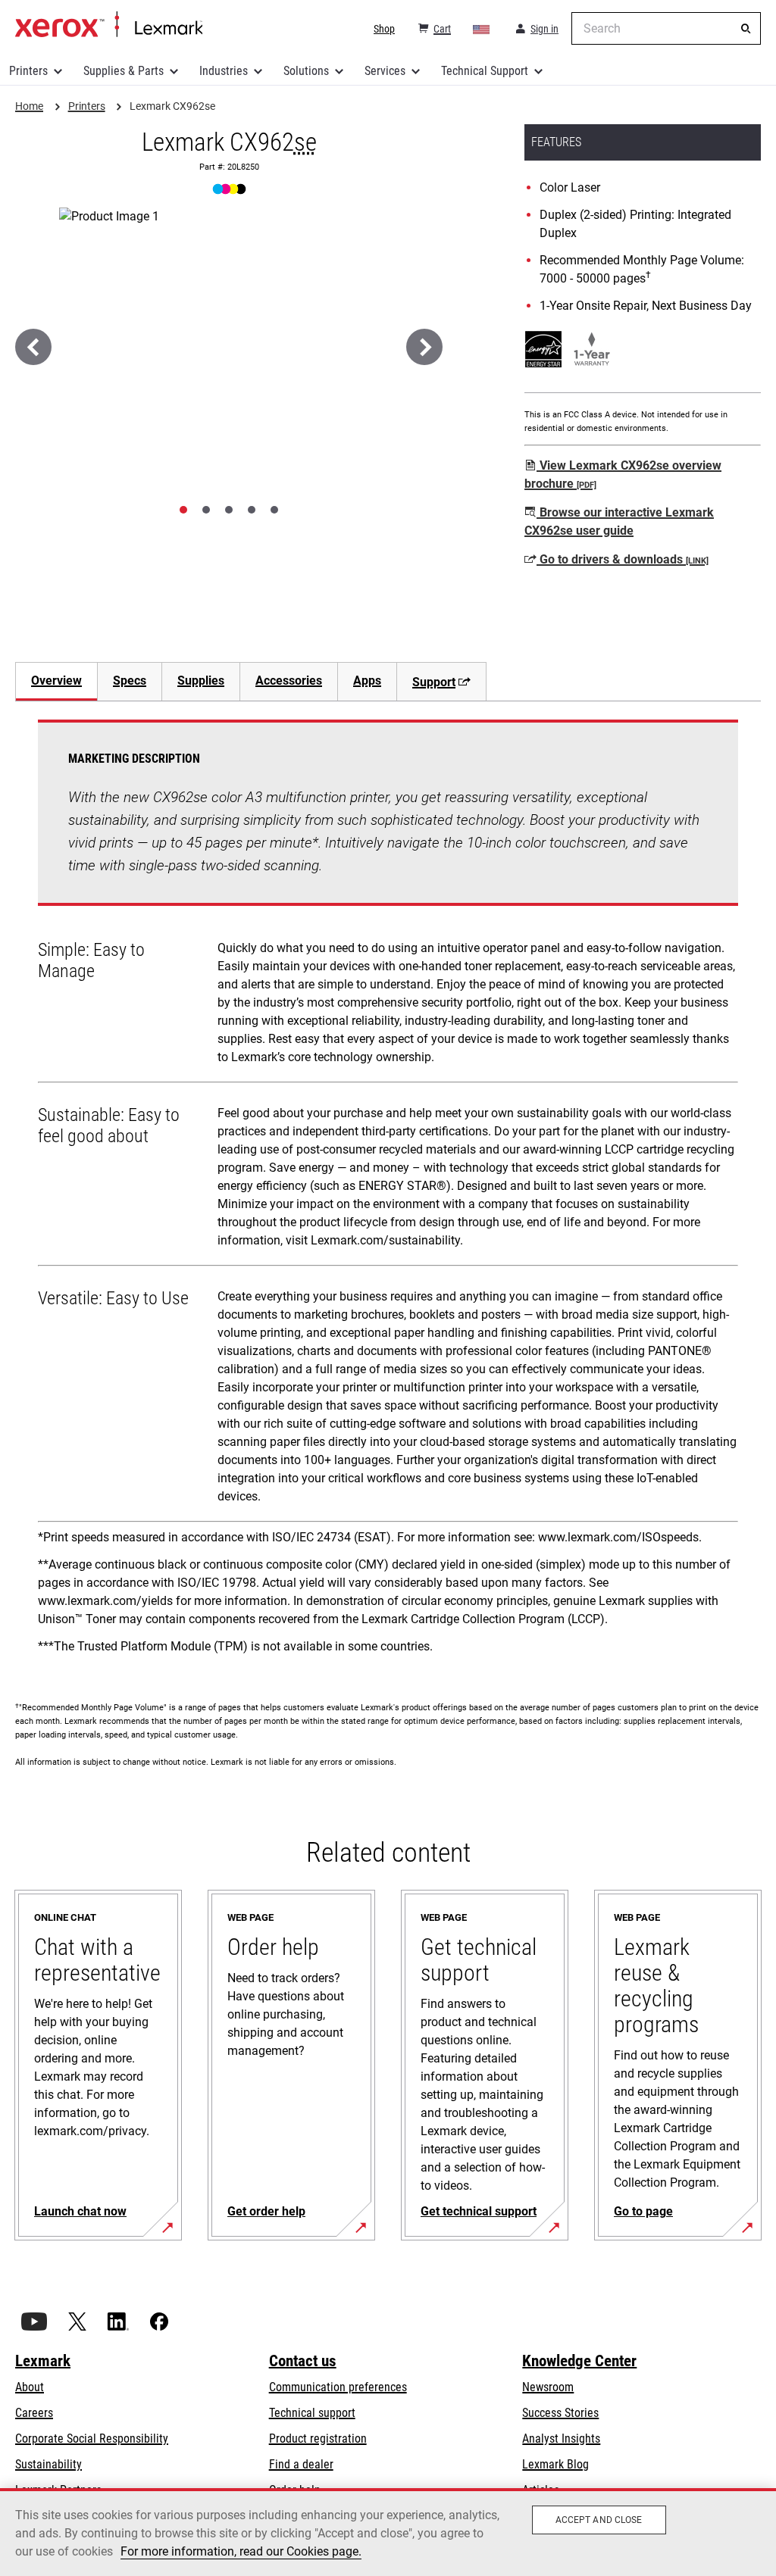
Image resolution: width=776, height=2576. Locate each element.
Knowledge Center (579, 2361)
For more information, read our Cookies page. (241, 2551)
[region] (388, 2532)
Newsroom (548, 2387)
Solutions (306, 71)
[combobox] (666, 28)
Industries (224, 71)
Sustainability (48, 2464)
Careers (34, 2413)
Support (434, 682)
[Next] (424, 347)
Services (385, 71)
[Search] (746, 29)
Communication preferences (338, 2387)
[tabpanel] (388, 1192)
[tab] (183, 510)
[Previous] (33, 347)
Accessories (289, 681)
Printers (28, 71)
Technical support (312, 2413)
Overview (56, 681)
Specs (130, 681)
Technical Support (485, 71)
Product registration (318, 2439)
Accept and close (599, 2520)
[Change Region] (482, 29)
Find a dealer (301, 2464)
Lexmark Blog (555, 2464)
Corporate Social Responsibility (92, 2439)
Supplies (201, 681)
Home (109, 25)
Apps (367, 681)
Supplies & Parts (124, 71)
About (30, 2387)
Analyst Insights (561, 2439)
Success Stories (560, 2413)
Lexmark (43, 2361)
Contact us (303, 2361)
